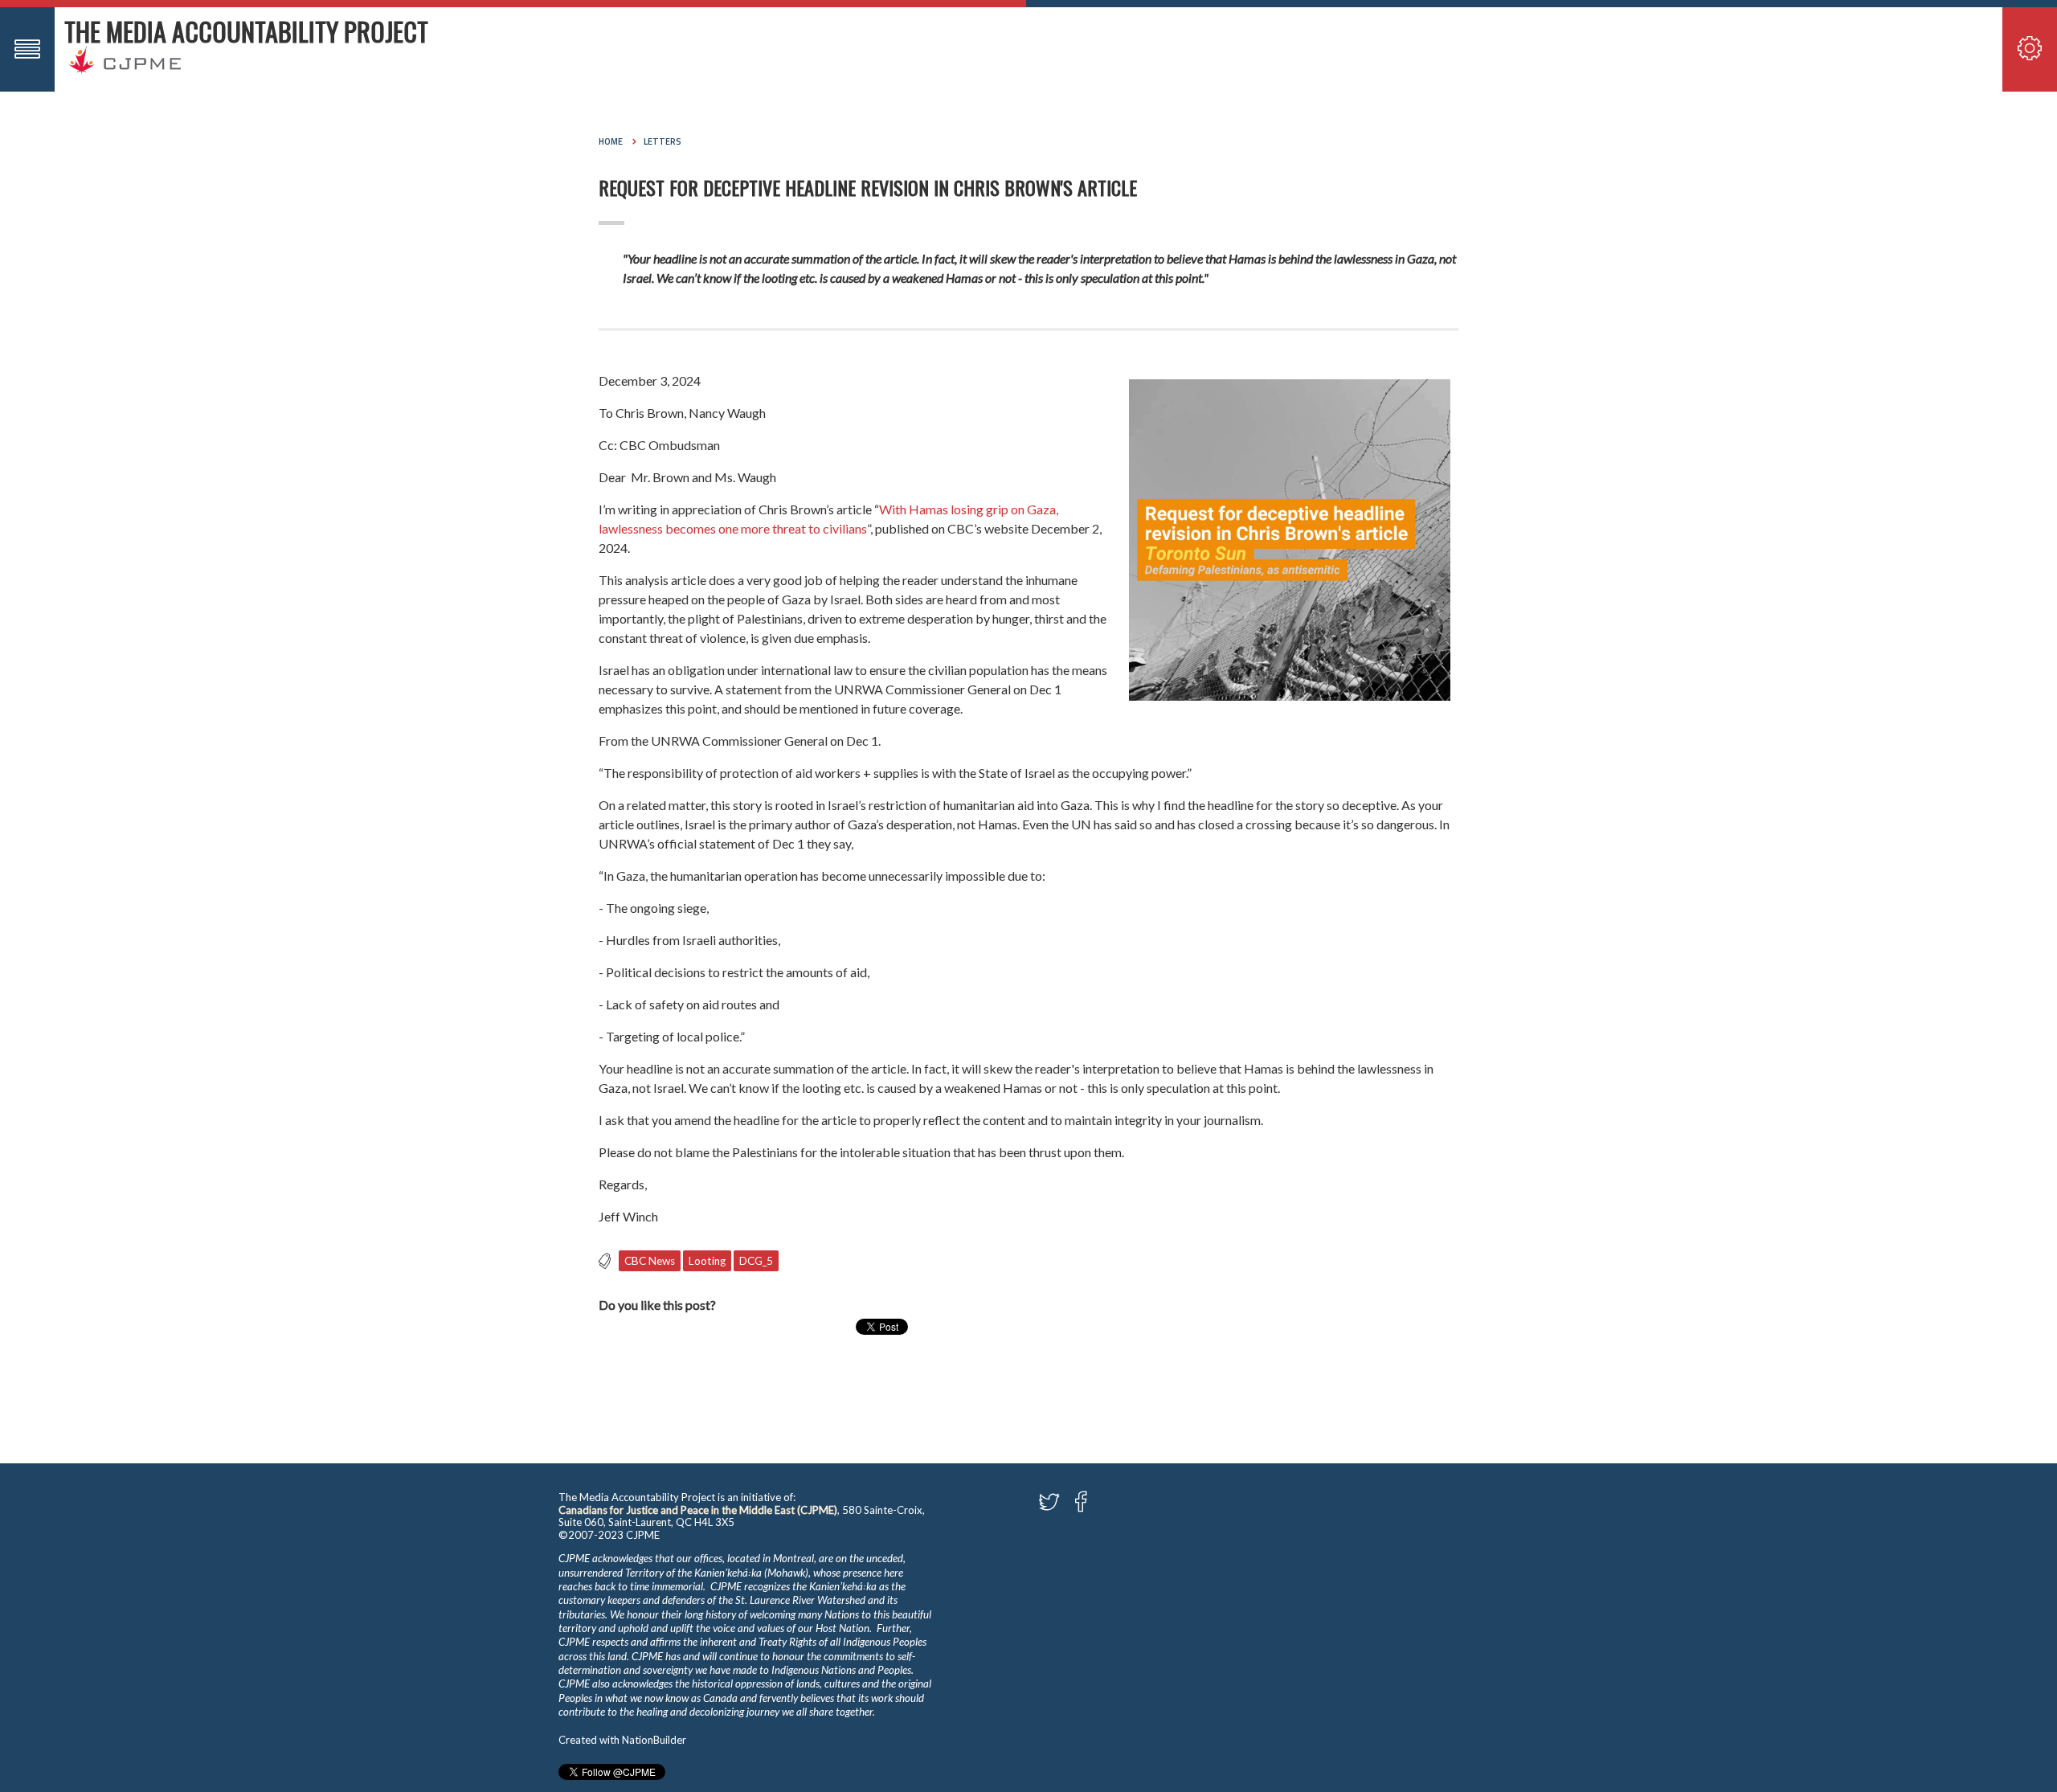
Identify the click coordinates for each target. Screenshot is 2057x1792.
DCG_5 (756, 1261)
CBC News (650, 1261)
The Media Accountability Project (246, 31)
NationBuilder (654, 1740)
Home (611, 141)
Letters (662, 141)
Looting (707, 1261)
